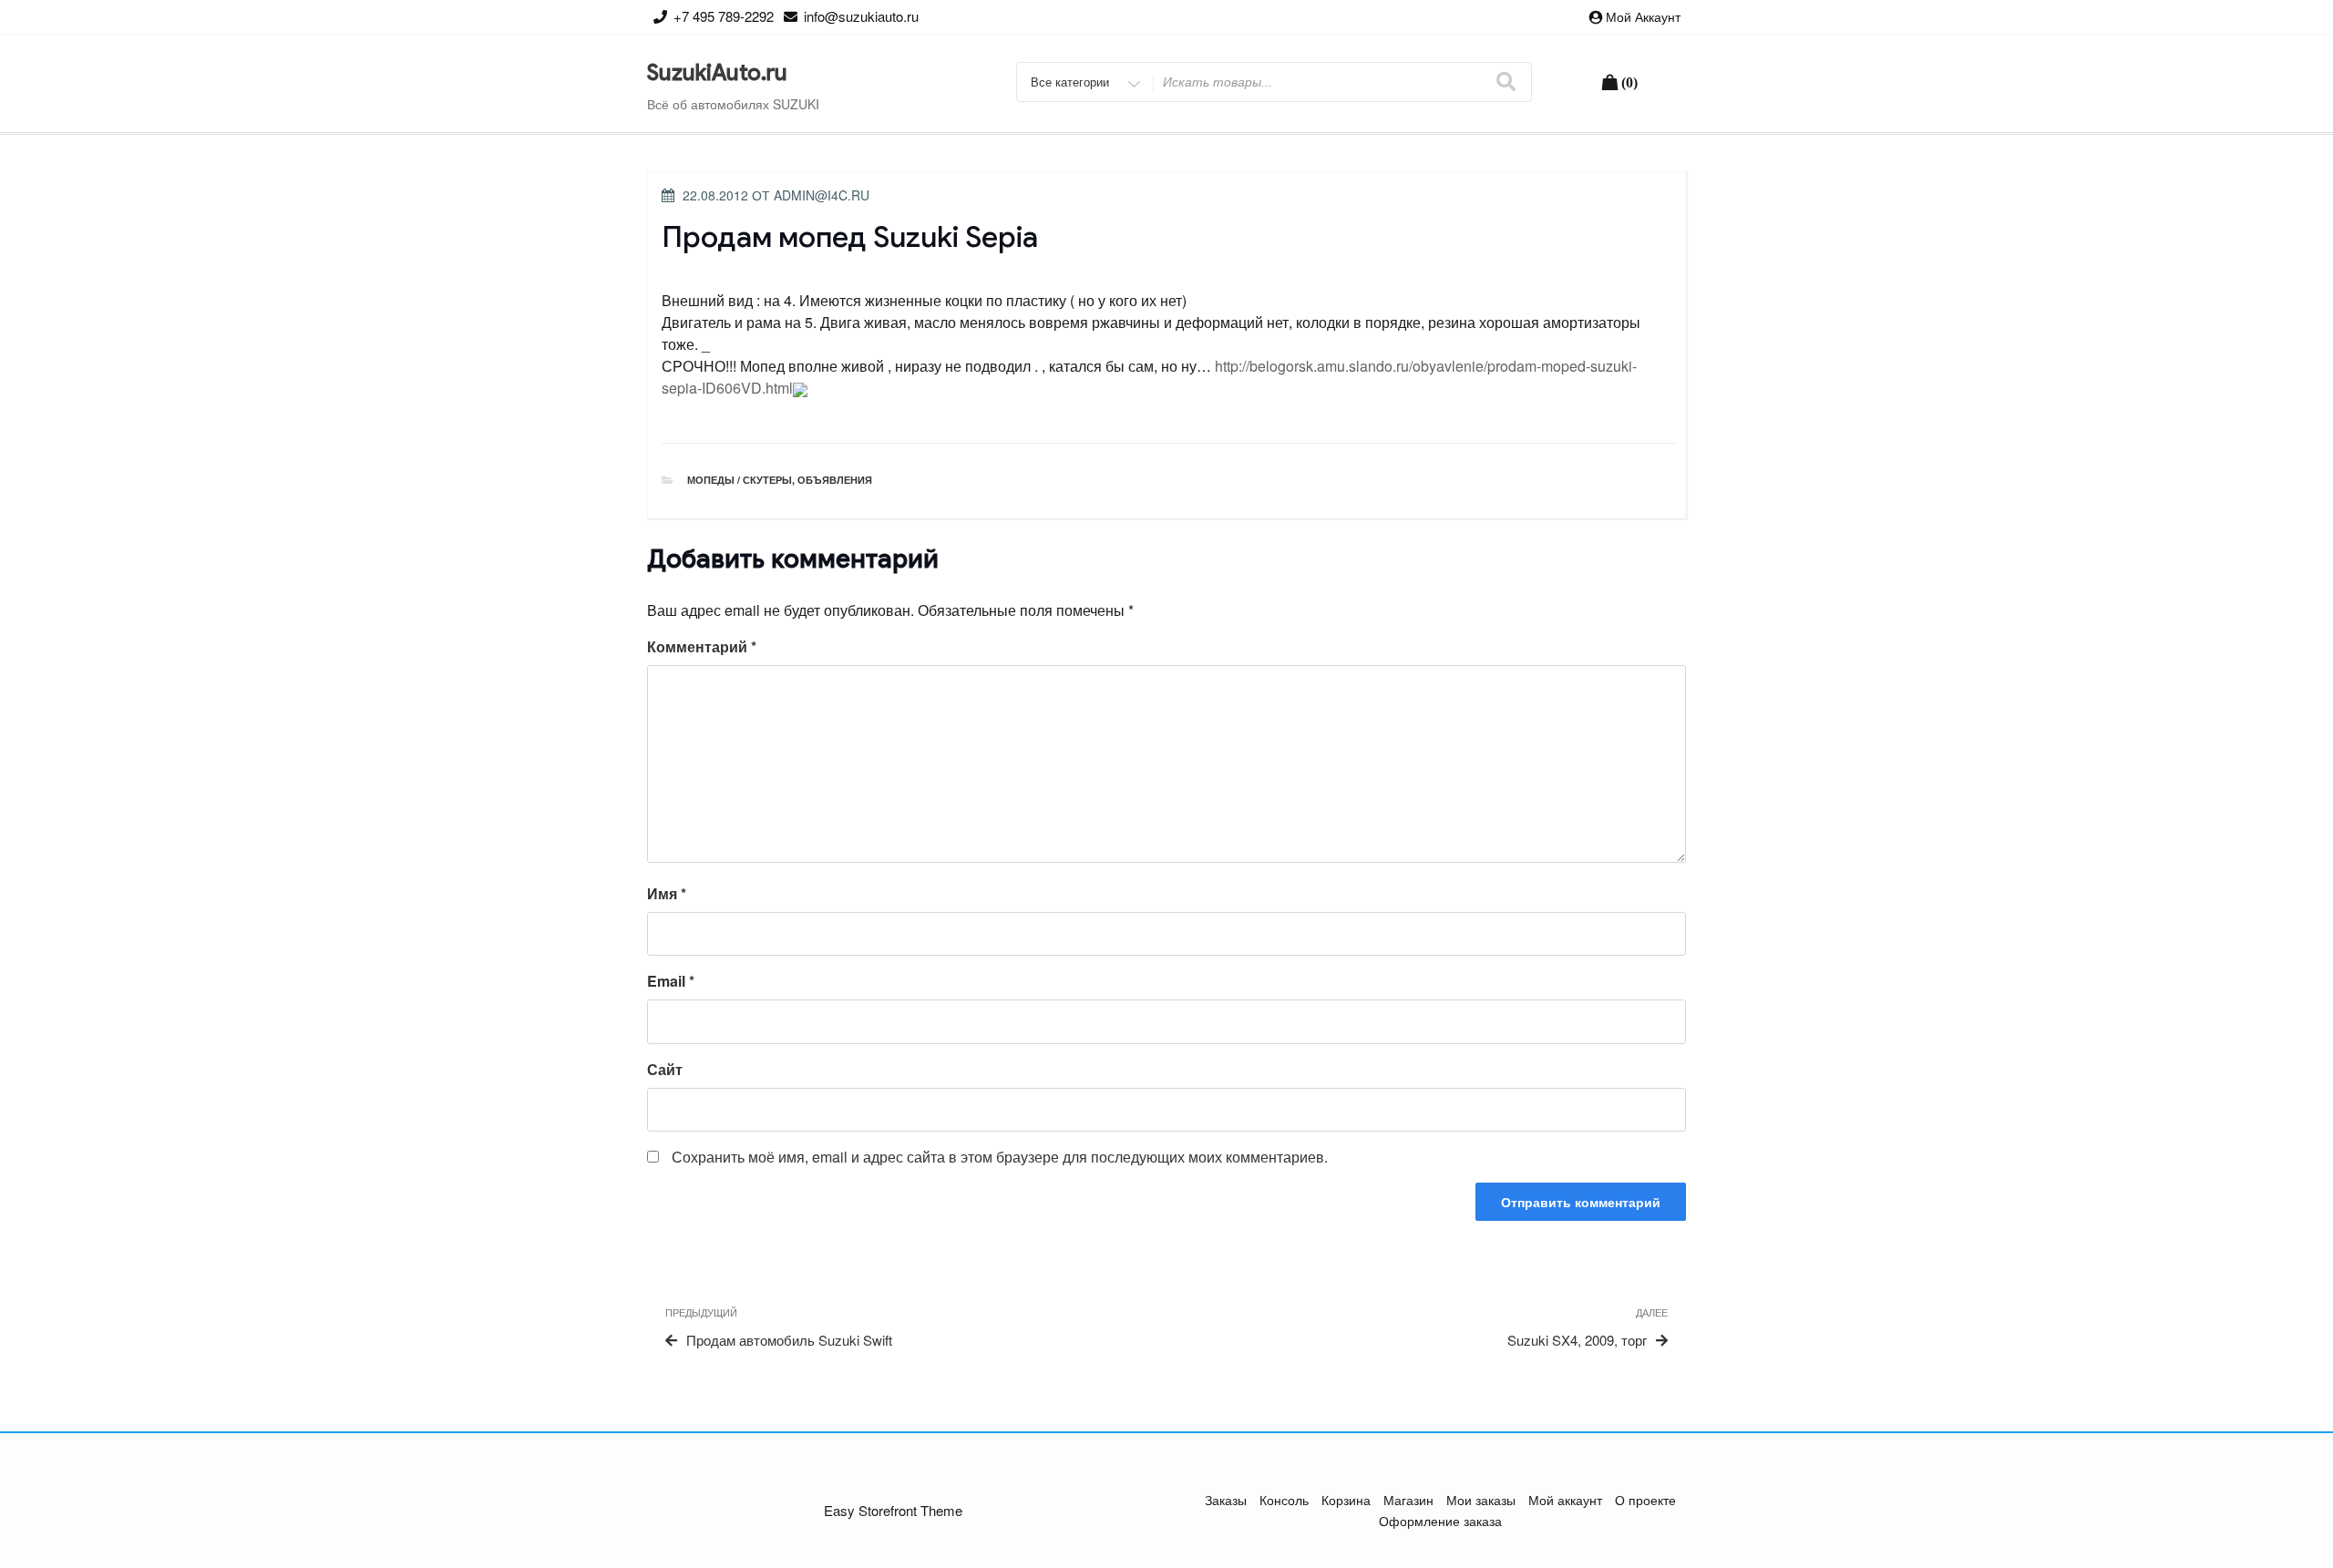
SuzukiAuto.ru (717, 73)
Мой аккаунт (1643, 16)
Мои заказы (1481, 1500)
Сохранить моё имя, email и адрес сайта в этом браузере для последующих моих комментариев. (1000, 1157)
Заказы (1226, 1500)
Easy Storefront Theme (893, 1510)
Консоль (1284, 1500)
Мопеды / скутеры (740, 480)
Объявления (835, 480)
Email (671, 981)
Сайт (665, 1069)
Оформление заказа (1440, 1521)
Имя (667, 893)
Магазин (1408, 1500)
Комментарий (702, 646)
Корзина (1346, 1500)
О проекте (1645, 1500)
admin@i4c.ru (822, 195)
